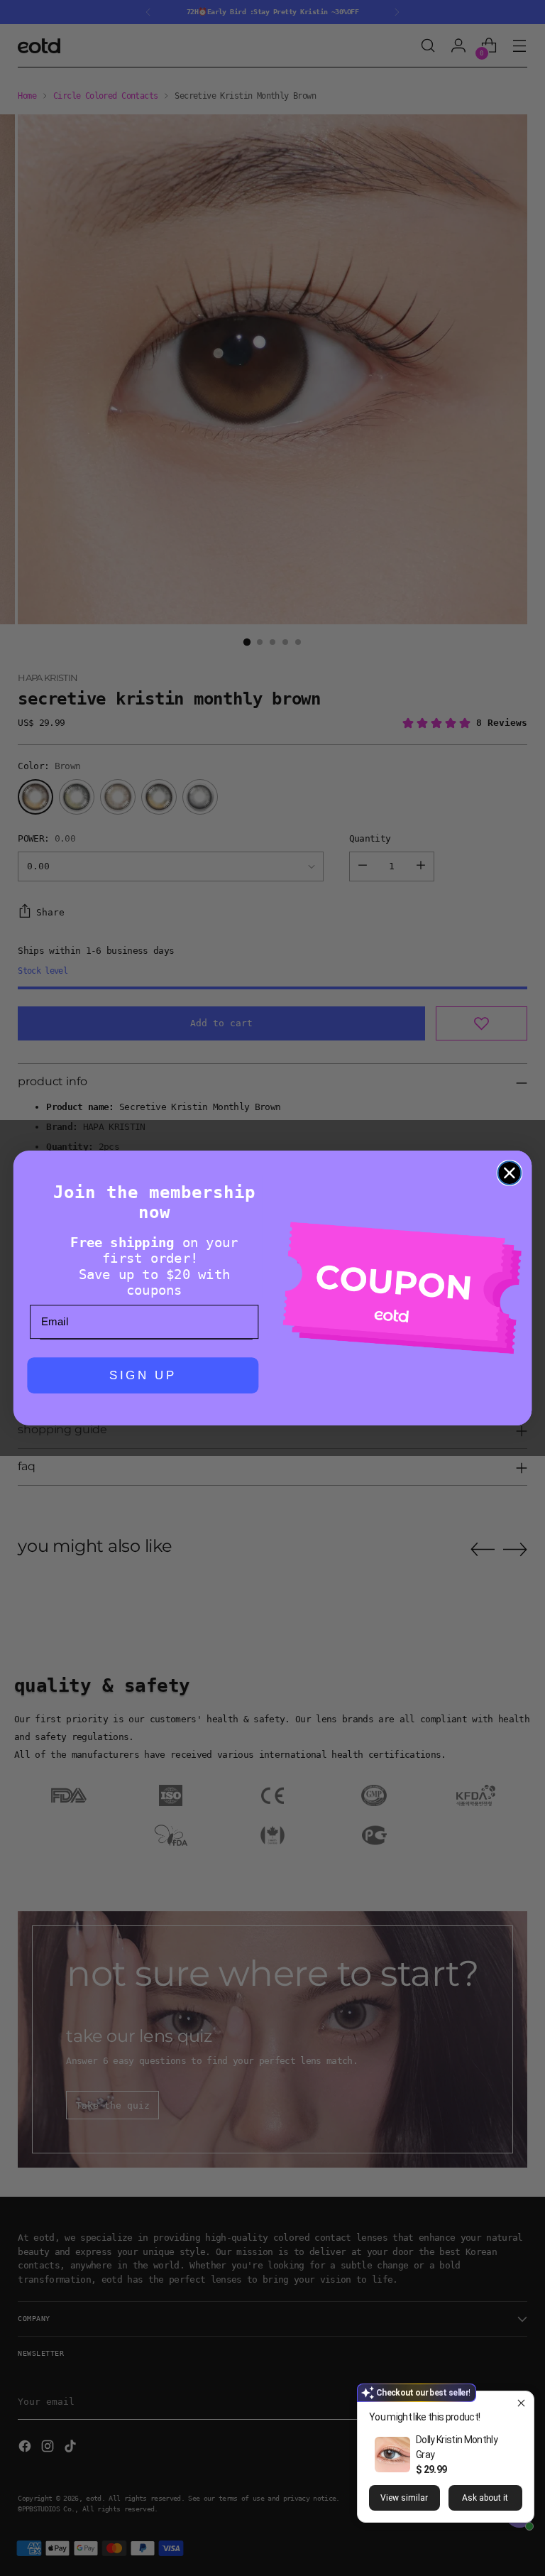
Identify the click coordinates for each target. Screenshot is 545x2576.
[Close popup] (521, 2404)
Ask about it (485, 2498)
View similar (404, 2498)
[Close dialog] (510, 1173)
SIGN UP (143, 1376)
